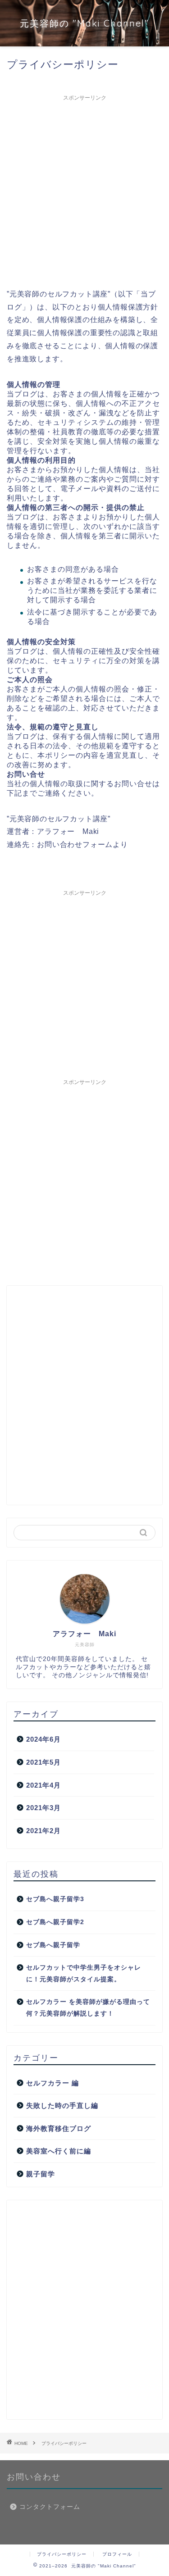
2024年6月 (43, 1739)
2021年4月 (43, 1785)
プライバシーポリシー (62, 2554)
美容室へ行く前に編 (59, 2151)
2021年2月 (43, 1831)
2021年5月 (43, 1762)
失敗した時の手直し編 (62, 2105)
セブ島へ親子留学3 (55, 1899)
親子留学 (41, 2174)
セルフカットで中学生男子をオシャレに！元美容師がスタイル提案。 (84, 1973)
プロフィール (117, 2554)
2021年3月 (43, 1808)
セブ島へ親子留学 (53, 1945)
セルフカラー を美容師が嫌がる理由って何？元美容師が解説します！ (88, 2008)
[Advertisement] (84, 190)
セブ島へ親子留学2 (55, 1922)
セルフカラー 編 (53, 2083)
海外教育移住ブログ (59, 2128)
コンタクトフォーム (50, 2507)
